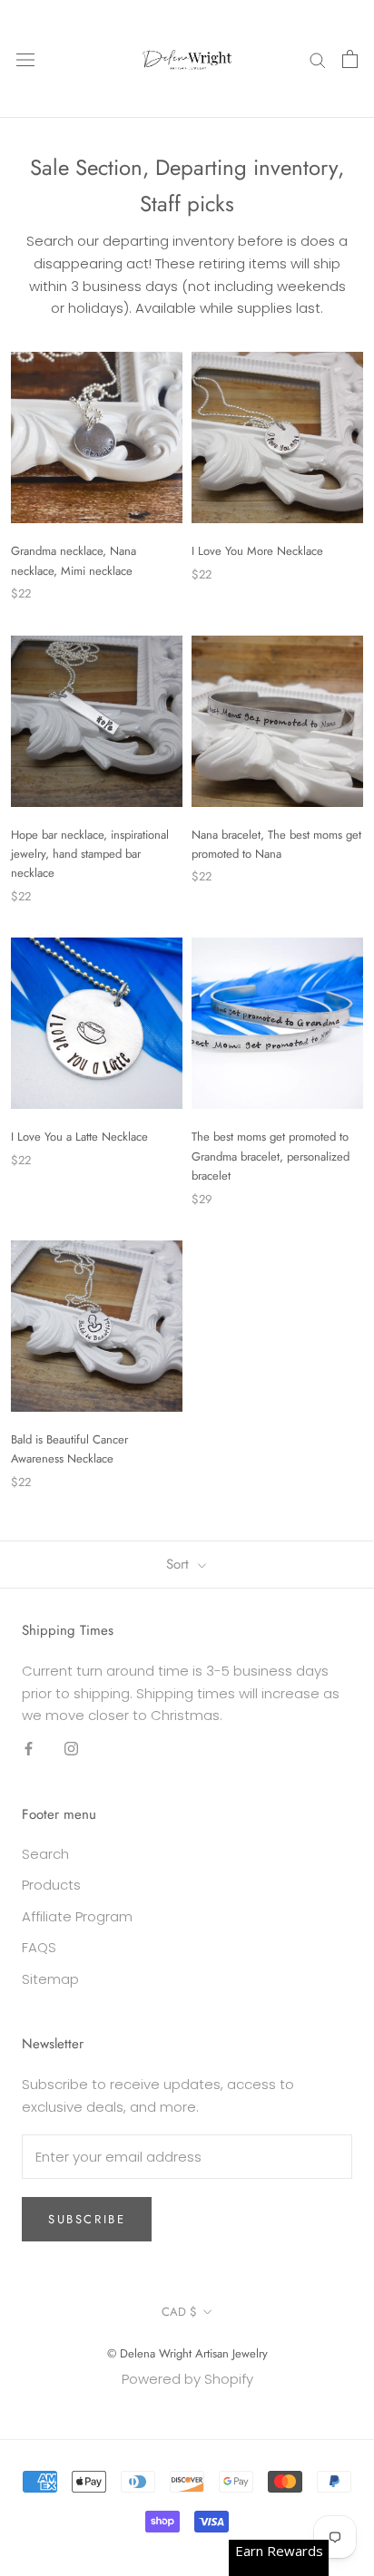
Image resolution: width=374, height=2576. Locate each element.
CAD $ (179, 2312)
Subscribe (87, 2219)
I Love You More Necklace (257, 551)
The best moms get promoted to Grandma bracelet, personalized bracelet (271, 1156)
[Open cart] (350, 59)
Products (51, 1885)
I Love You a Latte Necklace (79, 1137)
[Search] (318, 58)
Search (45, 1854)
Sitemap (50, 1979)
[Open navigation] (25, 59)
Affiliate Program (77, 1916)
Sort (180, 1564)
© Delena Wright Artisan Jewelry (187, 2353)
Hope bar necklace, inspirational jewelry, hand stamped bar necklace (90, 854)
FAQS (39, 1947)
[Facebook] (29, 1749)
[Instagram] (71, 1749)
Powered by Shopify (187, 2379)
